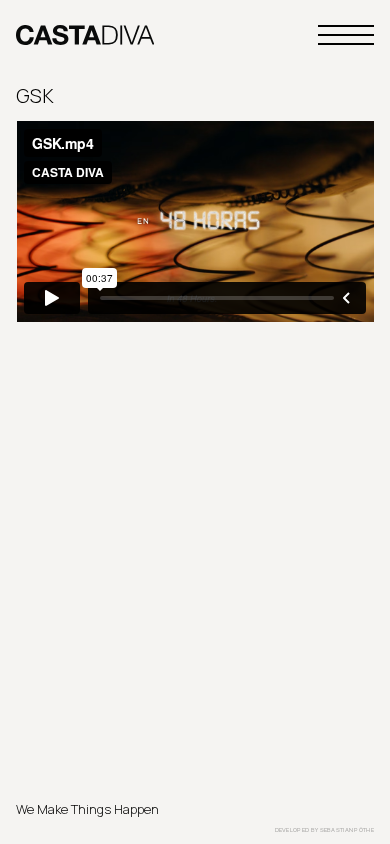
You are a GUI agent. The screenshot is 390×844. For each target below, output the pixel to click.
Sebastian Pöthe (347, 830)
